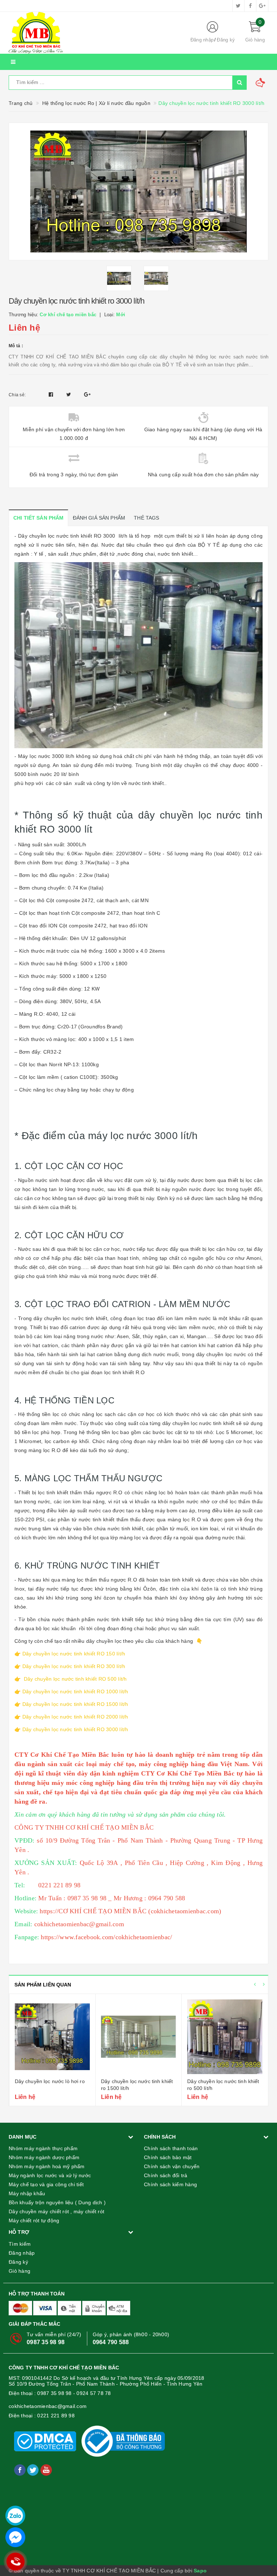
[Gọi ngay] (15, 2562)
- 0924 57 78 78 (92, 2393)
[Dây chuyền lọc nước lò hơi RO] (52, 2037)
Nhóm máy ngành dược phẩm (44, 2157)
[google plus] (262, 6)
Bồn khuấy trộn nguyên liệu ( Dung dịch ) (57, 2202)
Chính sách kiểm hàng (170, 2184)
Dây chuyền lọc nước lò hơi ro (50, 2081)
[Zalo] (15, 2516)
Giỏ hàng (19, 2271)
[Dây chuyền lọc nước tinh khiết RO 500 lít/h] (225, 2037)
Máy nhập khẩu (27, 2193)
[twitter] (238, 6)
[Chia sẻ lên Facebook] (52, 394)
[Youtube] (46, 2470)
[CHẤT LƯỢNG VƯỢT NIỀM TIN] (93, 33)
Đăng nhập (202, 40)
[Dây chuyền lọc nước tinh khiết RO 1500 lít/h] (138, 2037)
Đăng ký (226, 40)
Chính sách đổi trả (166, 2175)
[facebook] (250, 6)
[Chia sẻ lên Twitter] (70, 394)
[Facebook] (21, 2470)
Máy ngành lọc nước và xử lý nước (50, 2175)
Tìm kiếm (20, 2244)
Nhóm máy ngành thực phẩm (43, 2148)
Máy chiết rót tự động (34, 2220)
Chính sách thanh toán (171, 2148)
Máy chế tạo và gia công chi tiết (46, 2184)
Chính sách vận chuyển (172, 2166)
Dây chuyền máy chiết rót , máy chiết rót (56, 2211)
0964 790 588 (111, 2342)
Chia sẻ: (17, 395)
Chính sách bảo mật (168, 2157)
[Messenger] (15, 2537)
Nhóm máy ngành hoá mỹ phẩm (47, 2166)
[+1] (87, 394)
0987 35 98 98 (46, 2342)
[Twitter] (34, 2470)
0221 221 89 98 (56, 2416)
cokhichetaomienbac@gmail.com (48, 2406)
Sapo (200, 2571)
